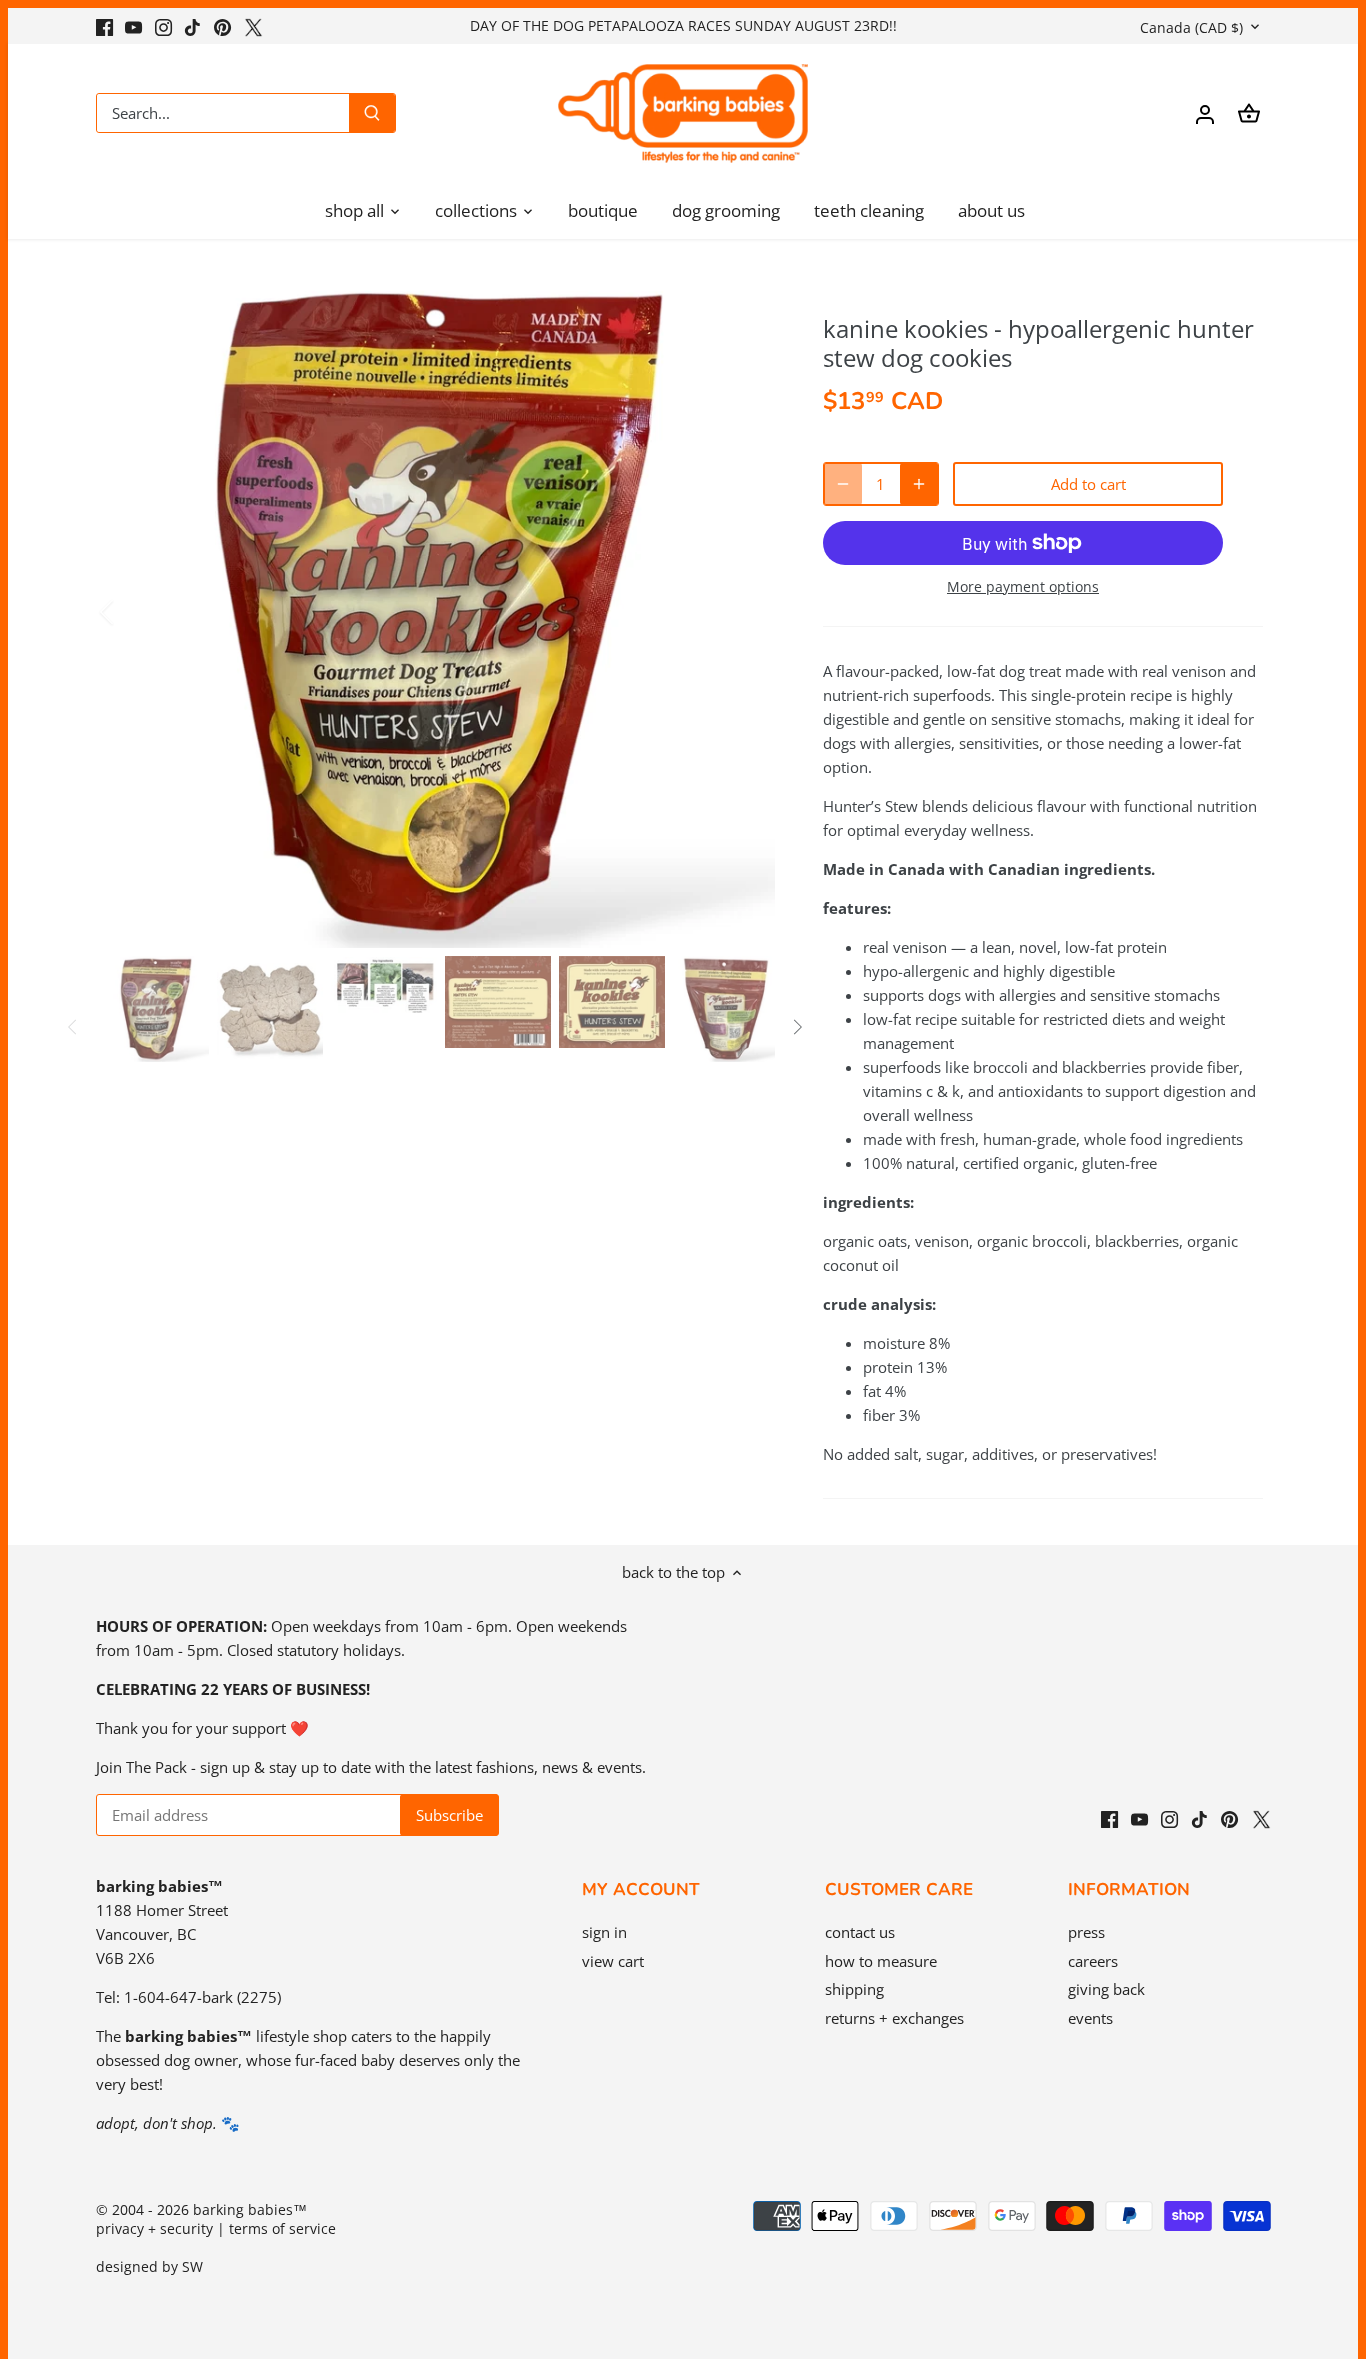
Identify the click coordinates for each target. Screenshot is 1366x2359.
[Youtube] (133, 25)
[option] (439, 612)
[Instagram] (163, 25)
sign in (604, 1932)
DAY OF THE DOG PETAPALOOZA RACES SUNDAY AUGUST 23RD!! (683, 25)
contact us (860, 1932)
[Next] (745, 612)
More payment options (1023, 586)
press (1086, 1932)
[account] (1205, 113)
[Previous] (133, 612)
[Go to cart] (1249, 113)
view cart (613, 1961)
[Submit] (372, 113)
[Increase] (919, 484)
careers (1093, 1961)
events (1090, 2018)
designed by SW (149, 2267)
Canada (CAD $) (1191, 27)
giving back (1106, 1989)
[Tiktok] (192, 25)
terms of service (282, 2229)
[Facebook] (104, 25)
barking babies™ (250, 2210)
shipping (854, 1989)
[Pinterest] (222, 25)
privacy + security (154, 2229)
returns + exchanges (894, 2018)
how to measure (881, 1961)
